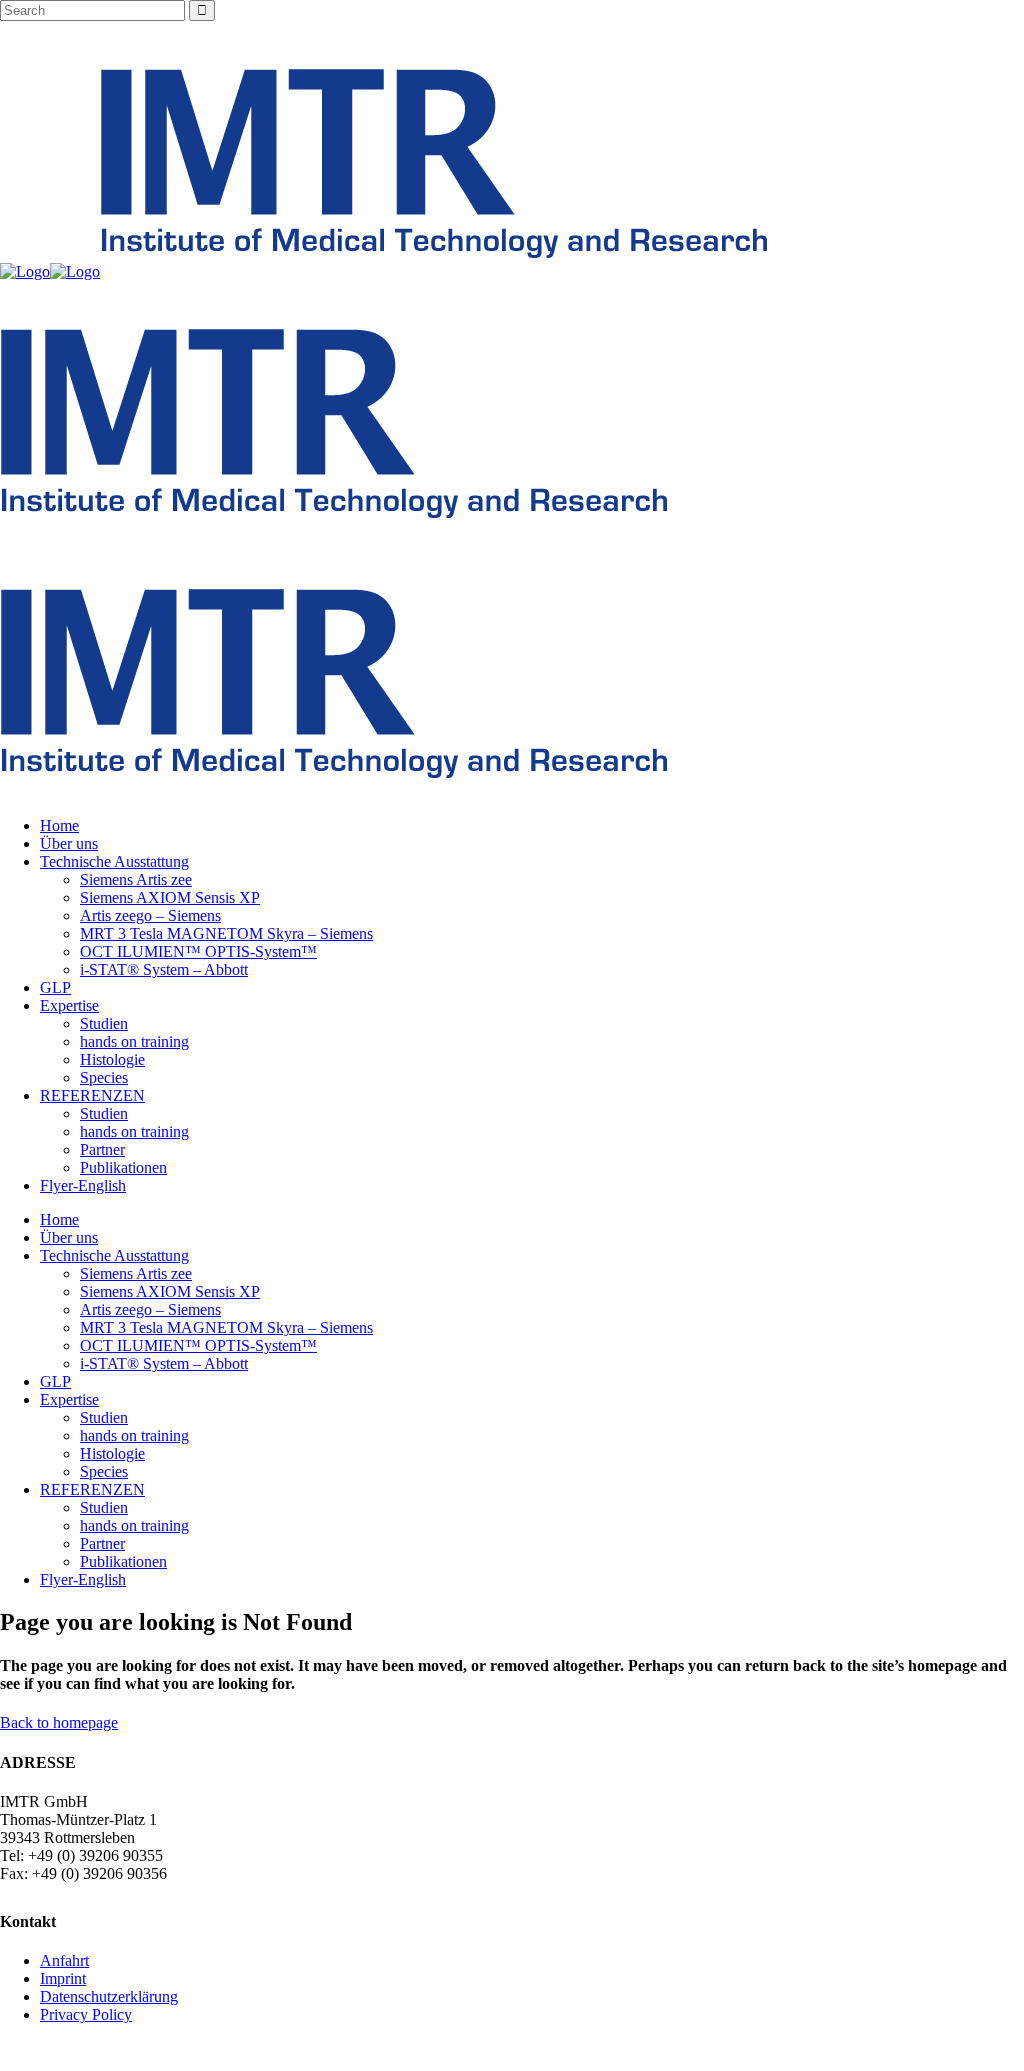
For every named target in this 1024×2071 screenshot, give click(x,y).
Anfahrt (64, 1960)
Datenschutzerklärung (109, 1996)
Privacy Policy (86, 2014)
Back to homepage (59, 1722)
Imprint (63, 1978)
